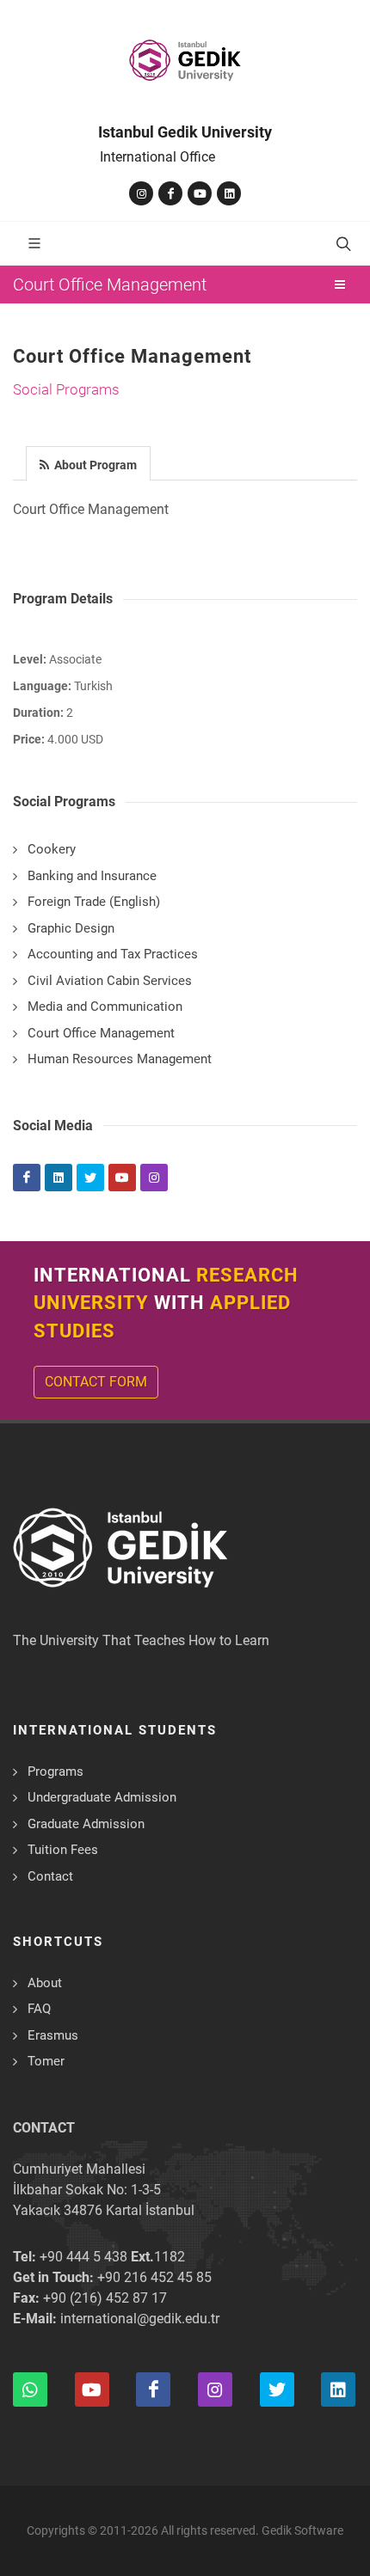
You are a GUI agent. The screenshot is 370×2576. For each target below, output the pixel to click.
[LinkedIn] (229, 193)
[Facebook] (170, 193)
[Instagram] (141, 193)
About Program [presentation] (94, 465)
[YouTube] (200, 193)
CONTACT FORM (96, 1382)
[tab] (89, 462)
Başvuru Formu (101, 2527)
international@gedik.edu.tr (140, 2319)
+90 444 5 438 (83, 2257)
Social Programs (66, 389)
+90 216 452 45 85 (154, 2277)
